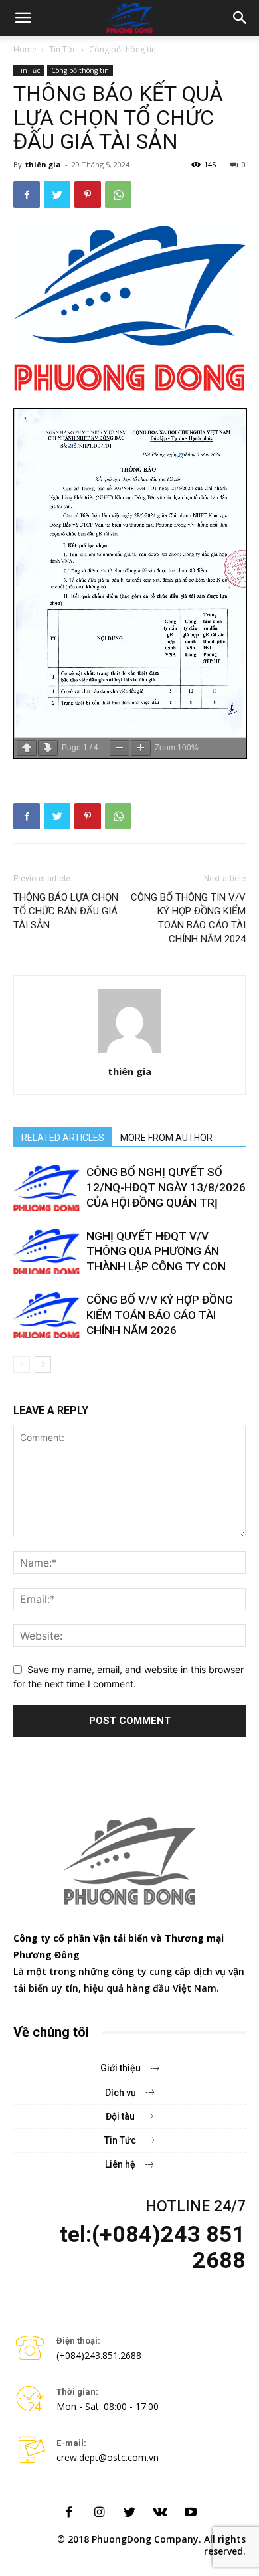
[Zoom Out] (120, 748)
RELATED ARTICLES (63, 1138)
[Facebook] (27, 195)
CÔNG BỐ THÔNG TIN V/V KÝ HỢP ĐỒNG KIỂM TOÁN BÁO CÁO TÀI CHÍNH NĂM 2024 (188, 918)
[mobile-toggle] (23, 18)
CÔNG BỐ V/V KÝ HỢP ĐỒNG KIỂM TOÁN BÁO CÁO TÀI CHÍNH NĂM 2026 (160, 1315)
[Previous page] (27, 748)
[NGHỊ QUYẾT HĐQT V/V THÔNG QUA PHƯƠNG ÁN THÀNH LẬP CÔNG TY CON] (46, 1251)
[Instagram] (99, 2513)
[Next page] (48, 748)
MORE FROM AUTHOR (166, 1138)
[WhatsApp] (118, 195)
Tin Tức (63, 49)
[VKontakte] (160, 2513)
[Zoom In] (141, 748)
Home (25, 49)
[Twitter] (57, 195)
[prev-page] (22, 1364)
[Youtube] (191, 2513)
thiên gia (43, 164)
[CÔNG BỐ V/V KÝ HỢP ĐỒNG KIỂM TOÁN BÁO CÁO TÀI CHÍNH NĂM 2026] (46, 1315)
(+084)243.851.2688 (99, 2355)
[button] (240, 18)
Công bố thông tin (123, 49)
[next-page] (43, 1364)
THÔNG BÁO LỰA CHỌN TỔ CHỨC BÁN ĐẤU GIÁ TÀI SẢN (66, 911)
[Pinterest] (88, 195)
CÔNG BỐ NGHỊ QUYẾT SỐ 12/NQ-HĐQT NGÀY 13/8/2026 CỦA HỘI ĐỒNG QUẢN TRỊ (166, 1187)
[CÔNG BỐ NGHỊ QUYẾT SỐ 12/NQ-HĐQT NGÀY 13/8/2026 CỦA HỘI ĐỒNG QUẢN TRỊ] (46, 1188)
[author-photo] (129, 1053)
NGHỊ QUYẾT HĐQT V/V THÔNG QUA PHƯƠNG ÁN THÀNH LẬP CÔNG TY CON (156, 1251)
